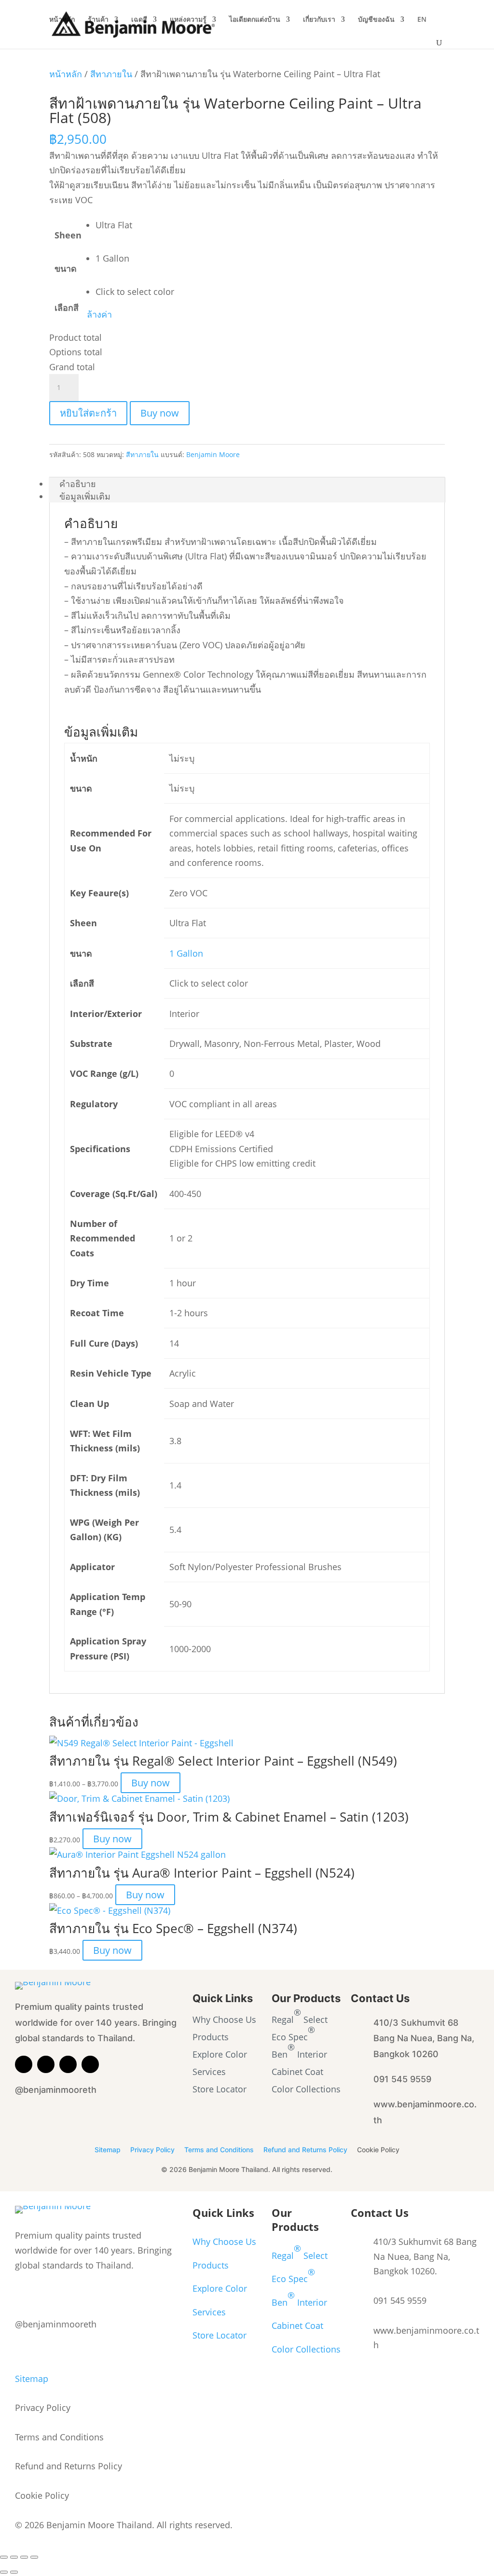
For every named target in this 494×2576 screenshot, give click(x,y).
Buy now (160, 413)
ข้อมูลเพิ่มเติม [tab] (85, 496)
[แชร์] (24, 2557)
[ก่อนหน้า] (4, 2572)
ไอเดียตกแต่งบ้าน (255, 20)
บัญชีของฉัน (376, 20)
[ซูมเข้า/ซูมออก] (4, 2557)
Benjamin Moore (213, 454)
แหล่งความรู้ (188, 20)
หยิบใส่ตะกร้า (88, 413)
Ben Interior (299, 2050)
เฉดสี (139, 20)
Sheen (68, 235)
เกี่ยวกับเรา (319, 20)
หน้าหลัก (62, 20)
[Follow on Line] (24, 2064)
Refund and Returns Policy (305, 2150)
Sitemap (108, 2150)
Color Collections (306, 2089)
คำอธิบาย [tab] (78, 484)
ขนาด (66, 268)
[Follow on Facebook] (46, 2064)
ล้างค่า (99, 314)
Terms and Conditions (219, 2150)
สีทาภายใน (111, 74)
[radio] (135, 225)
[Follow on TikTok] (90, 2064)
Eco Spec (293, 2033)
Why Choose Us (224, 2019)
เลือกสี (67, 307)
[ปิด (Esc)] (34, 2557)
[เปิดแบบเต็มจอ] (14, 2557)
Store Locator (220, 2089)
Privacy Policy (152, 2150)
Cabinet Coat (297, 2072)
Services (209, 2072)
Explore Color (220, 2054)
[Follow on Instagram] (68, 2064)
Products (211, 2037)
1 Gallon (186, 953)
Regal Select (300, 2016)
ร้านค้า (98, 20)
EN (422, 20)
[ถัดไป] (14, 2572)
